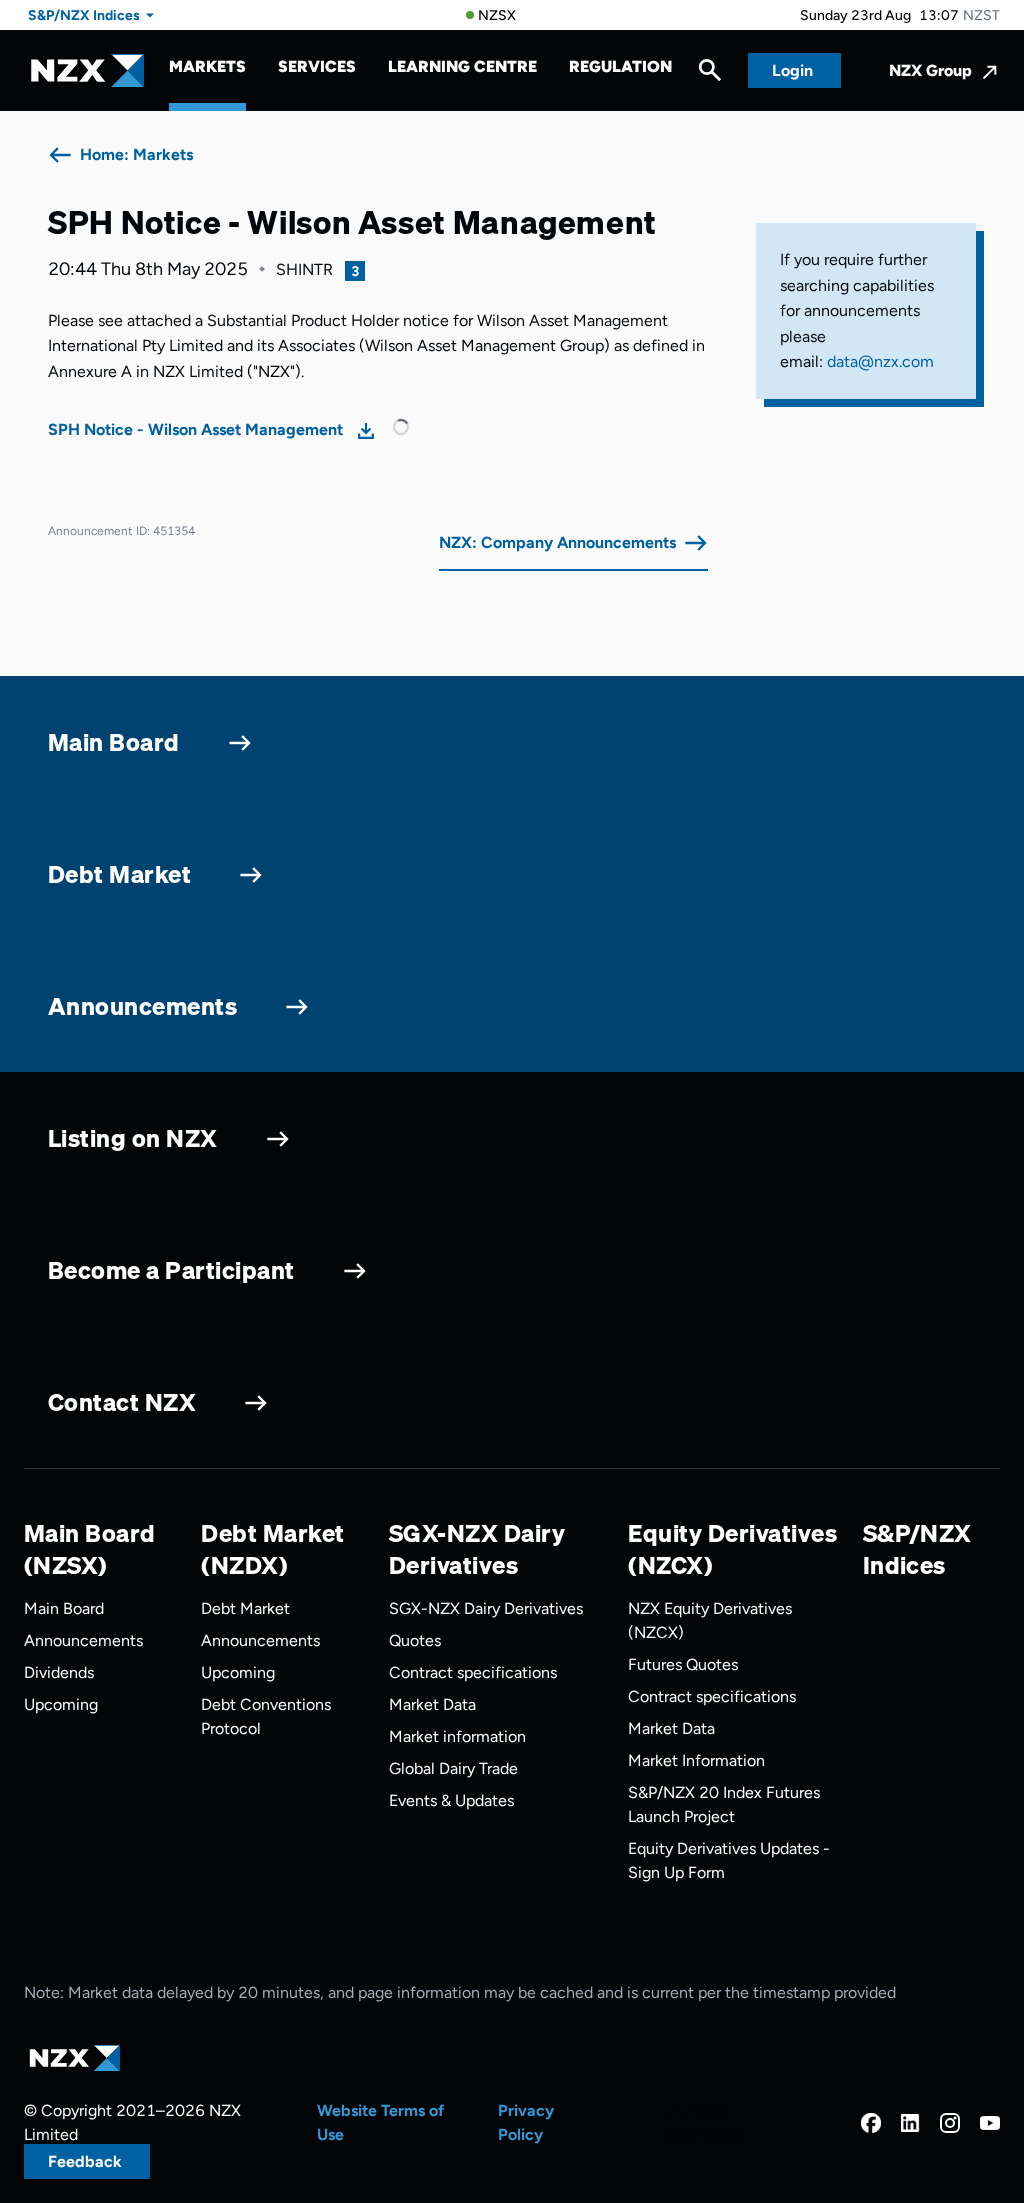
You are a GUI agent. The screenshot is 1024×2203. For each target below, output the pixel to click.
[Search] (710, 75)
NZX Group (930, 70)
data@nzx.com (880, 361)
